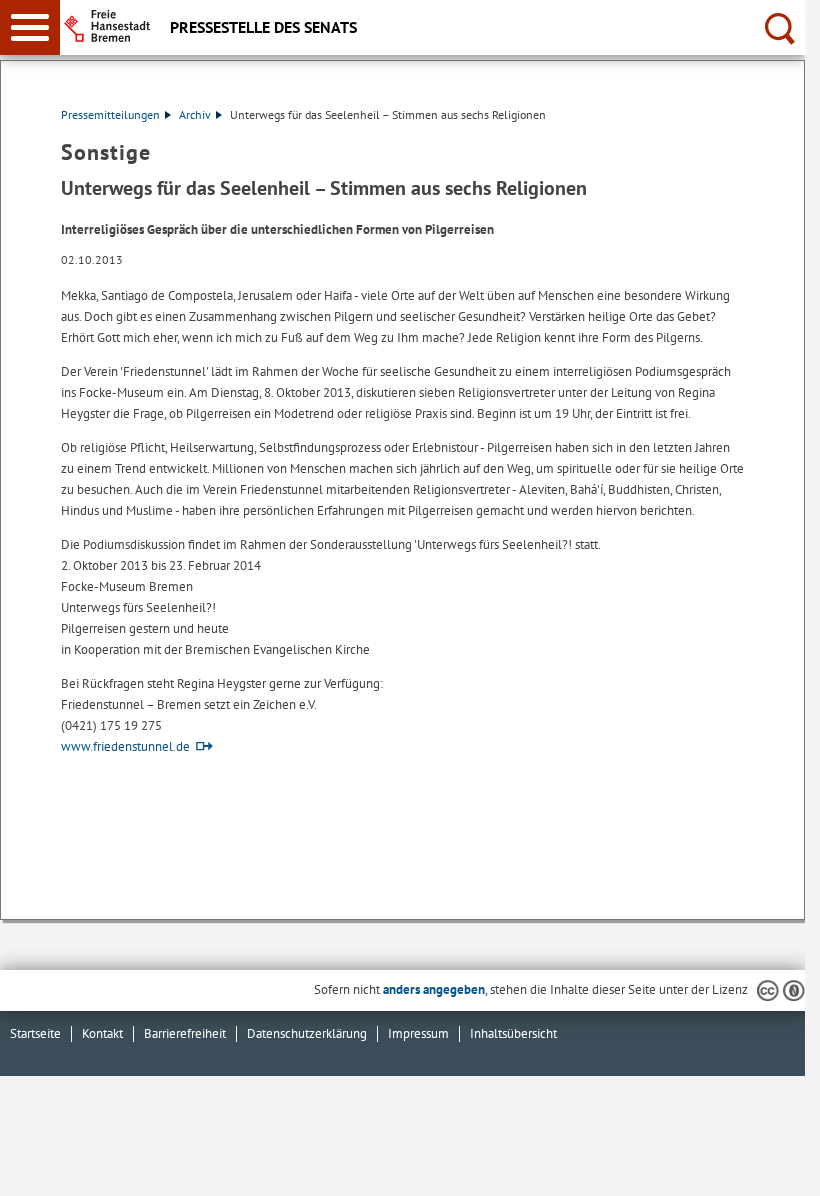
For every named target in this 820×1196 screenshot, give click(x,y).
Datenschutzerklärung (307, 1033)
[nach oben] (774, 1165)
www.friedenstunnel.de (125, 746)
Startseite (35, 1033)
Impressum (418, 1033)
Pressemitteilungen (110, 114)
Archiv (195, 114)
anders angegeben (434, 989)
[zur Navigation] (30, 27)
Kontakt (102, 1033)
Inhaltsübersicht (513, 1033)
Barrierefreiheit (185, 1033)
